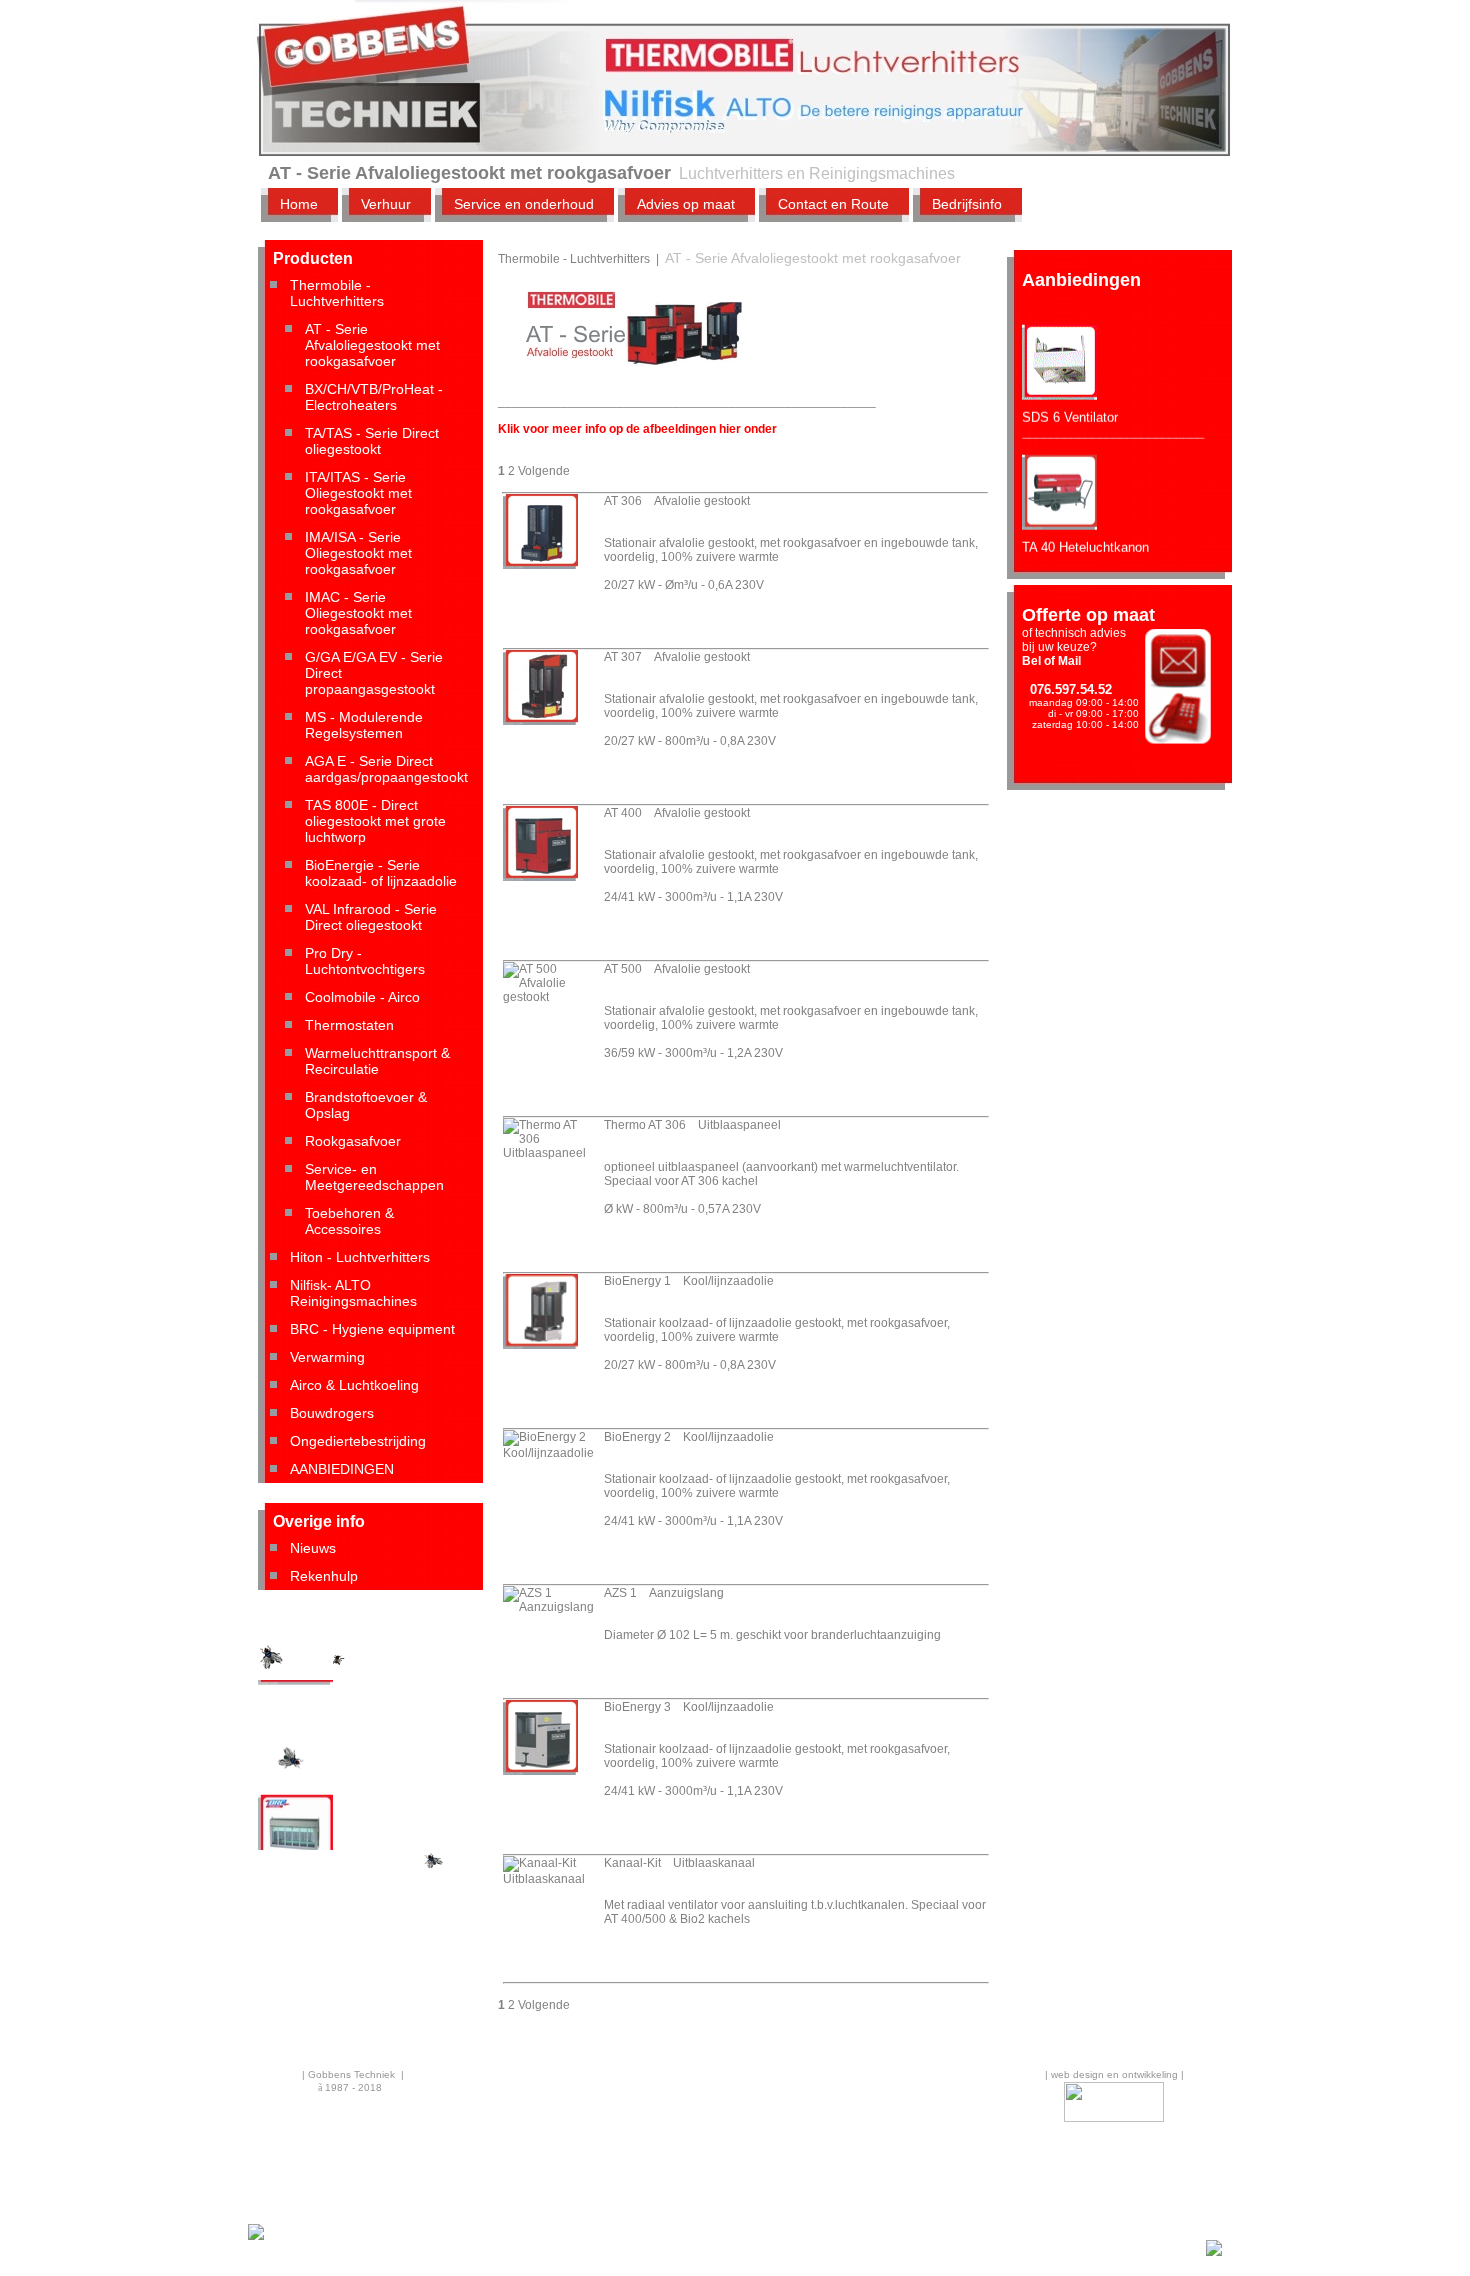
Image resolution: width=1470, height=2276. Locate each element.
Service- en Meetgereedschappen (374, 1177)
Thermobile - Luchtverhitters (337, 293)
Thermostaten (349, 1025)
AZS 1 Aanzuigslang (664, 1593)
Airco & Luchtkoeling (354, 1385)
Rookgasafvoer (353, 1141)
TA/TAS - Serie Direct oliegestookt (372, 441)
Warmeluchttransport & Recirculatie (377, 1061)
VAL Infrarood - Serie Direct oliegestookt (371, 917)
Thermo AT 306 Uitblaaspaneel (692, 1125)
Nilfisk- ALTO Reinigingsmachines (353, 1293)
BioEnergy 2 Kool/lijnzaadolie (689, 1437)
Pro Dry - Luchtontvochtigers (365, 961)
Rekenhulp (324, 1576)
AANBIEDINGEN (342, 1469)
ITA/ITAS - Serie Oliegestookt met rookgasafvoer (358, 493)
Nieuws (313, 1548)
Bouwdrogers (332, 1413)
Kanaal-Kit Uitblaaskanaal (679, 1863)
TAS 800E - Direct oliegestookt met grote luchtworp (375, 821)
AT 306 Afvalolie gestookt (677, 501)
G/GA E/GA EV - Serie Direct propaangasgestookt (374, 673)
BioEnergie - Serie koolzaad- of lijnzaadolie (381, 873)
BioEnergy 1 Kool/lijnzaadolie (689, 1281)
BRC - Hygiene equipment (372, 1329)
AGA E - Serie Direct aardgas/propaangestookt (386, 769)
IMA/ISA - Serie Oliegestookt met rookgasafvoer (358, 553)
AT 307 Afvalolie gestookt (677, 657)
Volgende (544, 471)
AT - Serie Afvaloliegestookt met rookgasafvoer (372, 345)
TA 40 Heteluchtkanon (1085, 526)
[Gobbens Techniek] (256, 2237)
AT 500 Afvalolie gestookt (677, 969)
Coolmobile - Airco (362, 997)
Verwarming (327, 1357)
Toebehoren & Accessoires (349, 1221)
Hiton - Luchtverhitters (360, 1257)
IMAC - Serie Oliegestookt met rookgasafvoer (358, 613)
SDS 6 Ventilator (1070, 396)
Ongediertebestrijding (358, 1441)
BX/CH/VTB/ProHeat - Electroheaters (374, 397)
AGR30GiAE (294, 1696)
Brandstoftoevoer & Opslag (366, 1105)
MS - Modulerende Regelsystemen (364, 725)
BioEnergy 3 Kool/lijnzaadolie (689, 1707)
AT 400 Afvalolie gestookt (677, 813)
